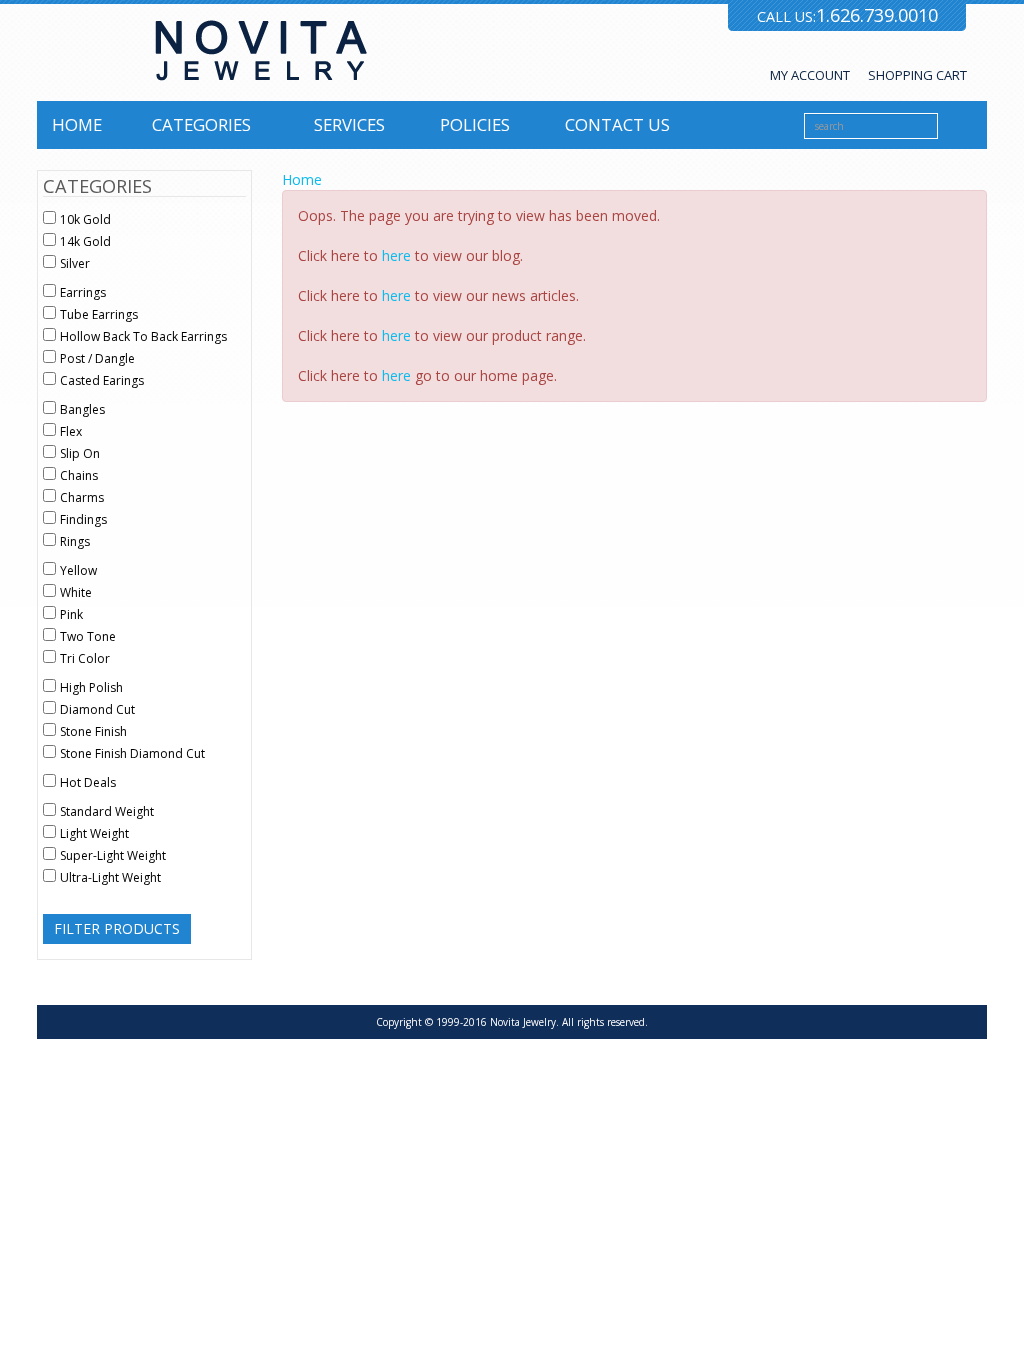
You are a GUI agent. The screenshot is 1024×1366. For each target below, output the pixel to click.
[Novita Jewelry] (261, 50)
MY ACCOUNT (810, 75)
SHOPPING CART (917, 75)
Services (349, 124)
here (396, 255)
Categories (201, 124)
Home (77, 124)
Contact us (617, 124)
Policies (475, 124)
